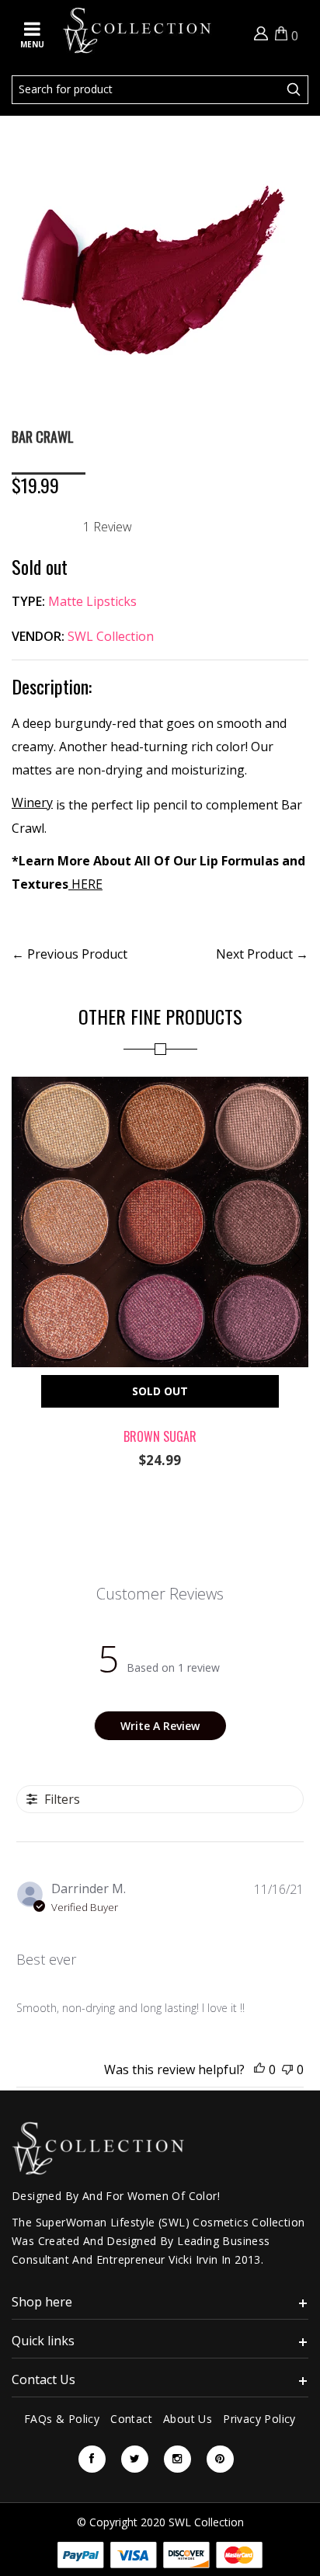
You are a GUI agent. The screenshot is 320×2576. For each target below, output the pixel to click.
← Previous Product (70, 954)
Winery (32, 802)
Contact (131, 2419)
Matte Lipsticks (92, 601)
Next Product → (262, 954)
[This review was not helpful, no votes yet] (287, 2070)
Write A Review (160, 1726)
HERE (85, 884)
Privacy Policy (259, 2419)
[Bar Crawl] (151, 141)
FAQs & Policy (62, 2419)
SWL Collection (111, 636)
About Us (188, 2419)
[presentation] (23, 1259)
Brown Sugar (160, 1436)
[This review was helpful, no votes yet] (259, 2070)
